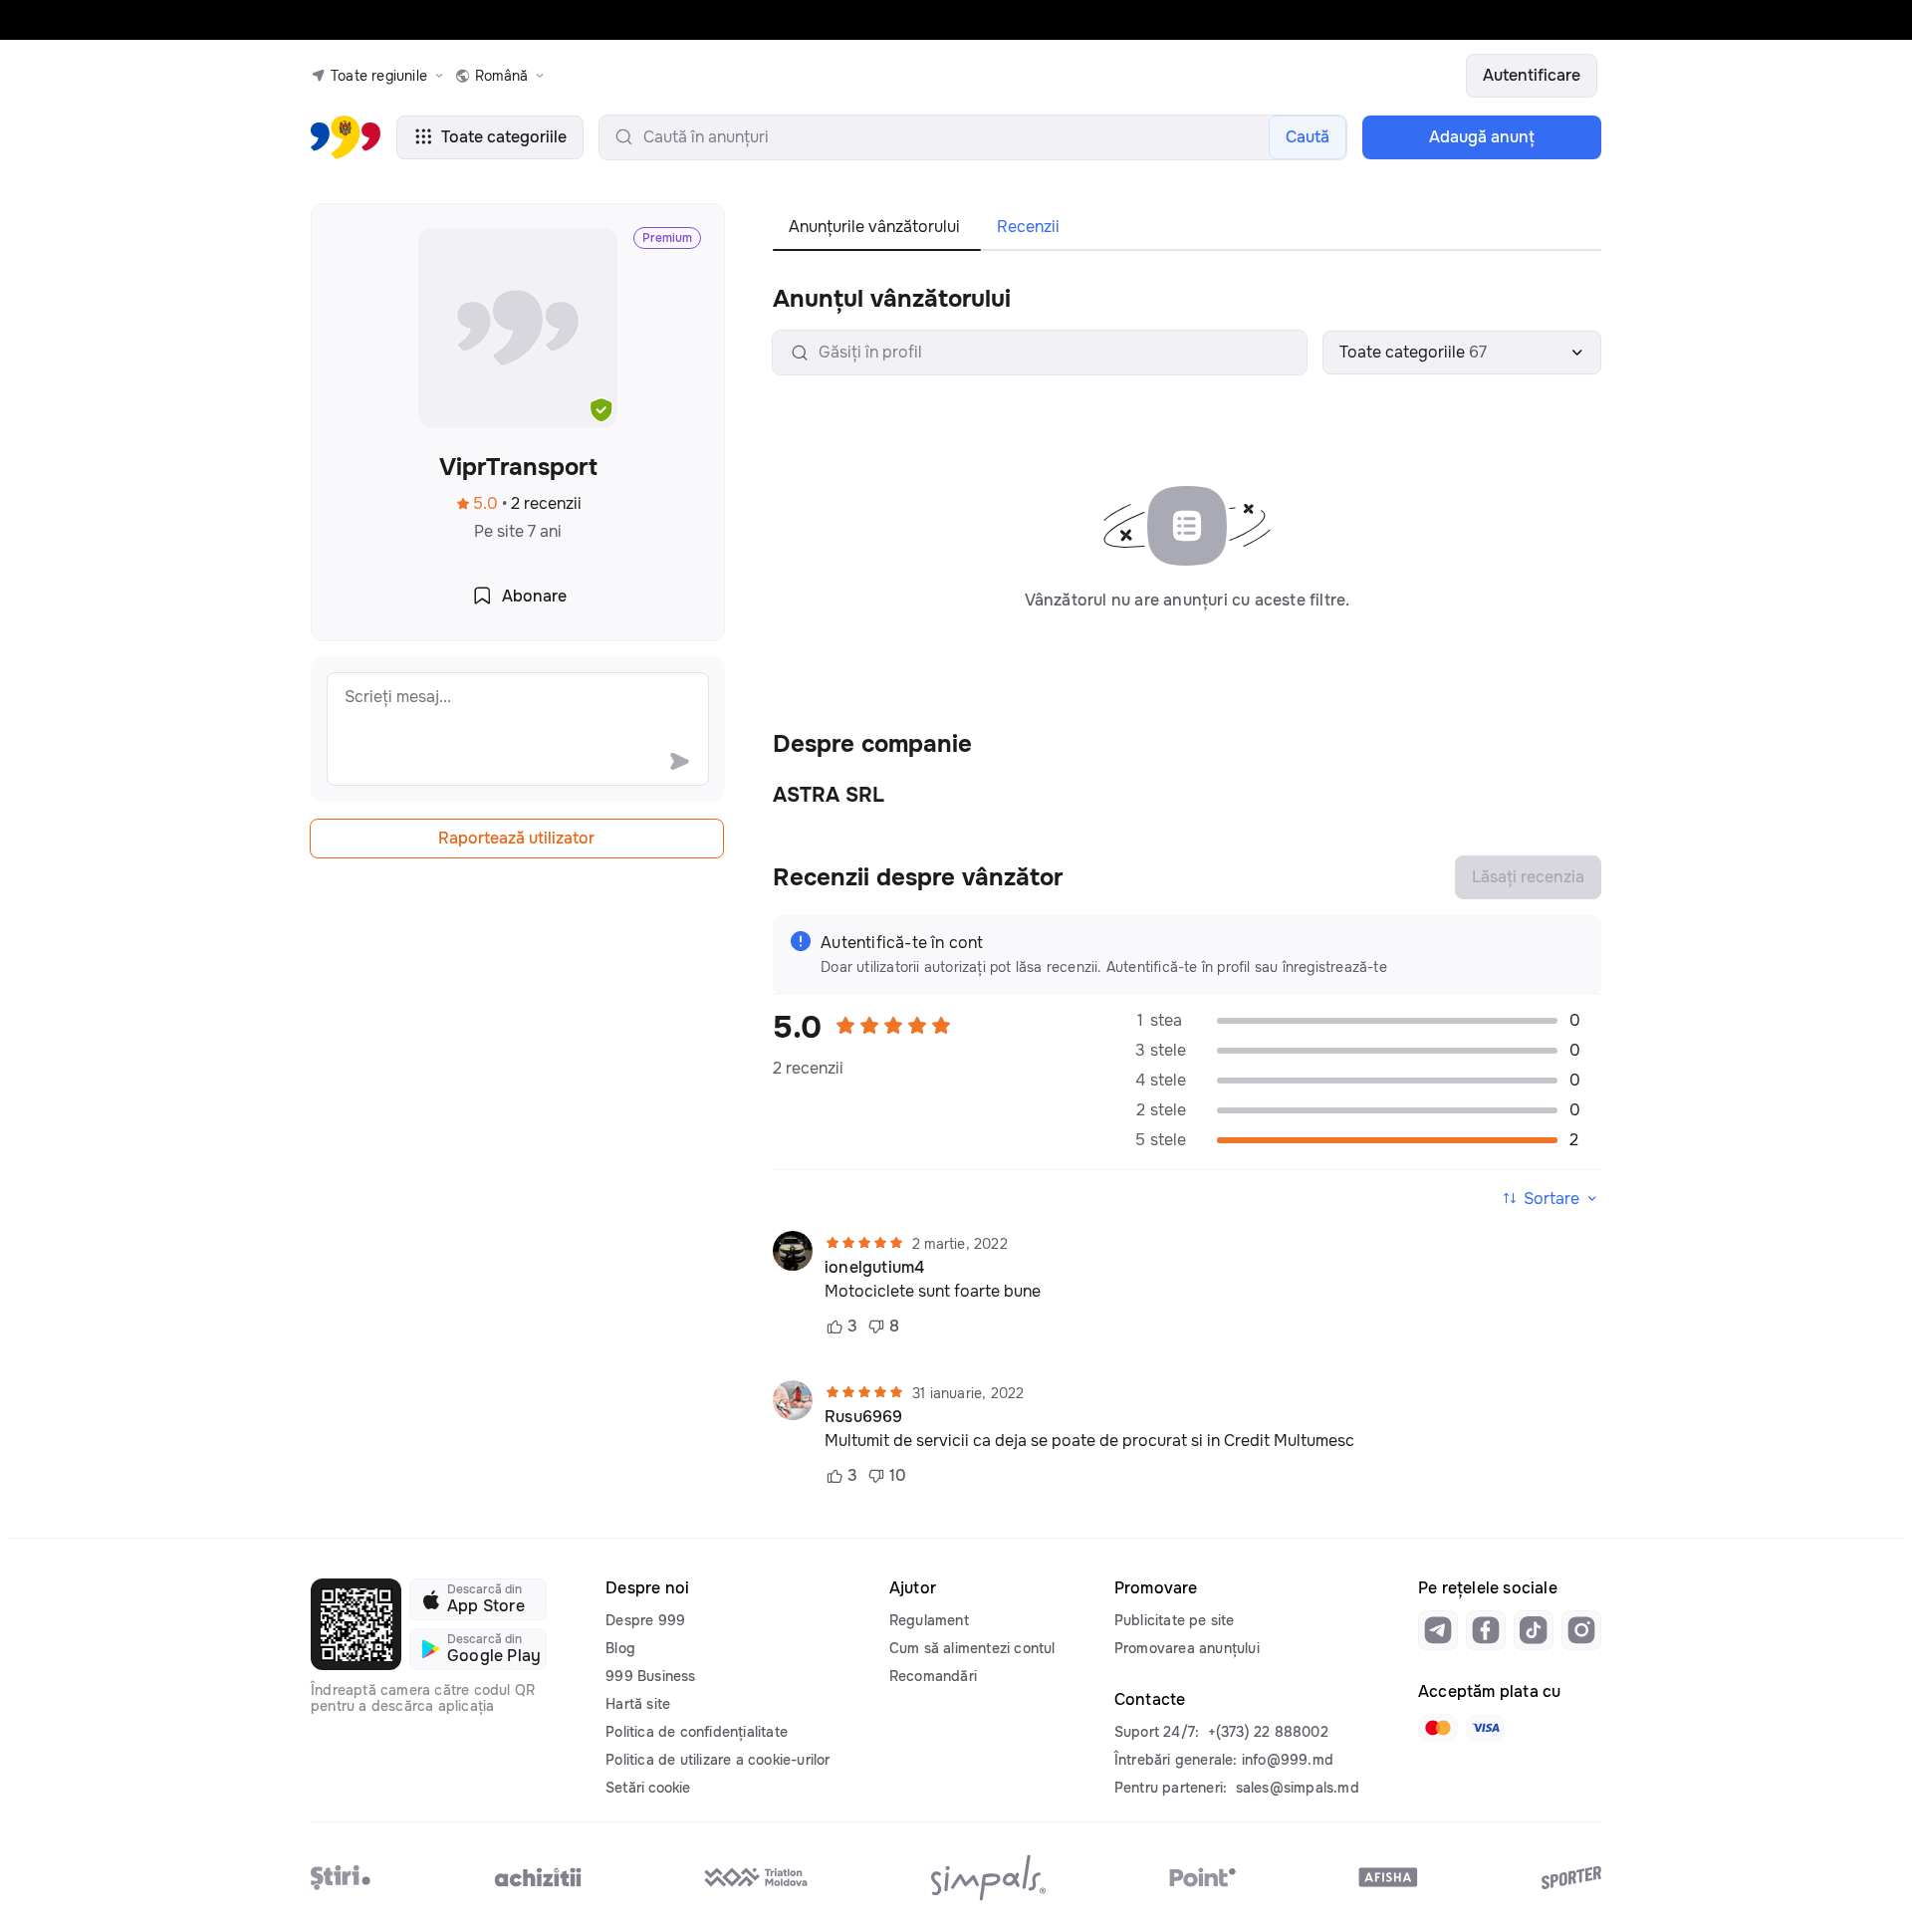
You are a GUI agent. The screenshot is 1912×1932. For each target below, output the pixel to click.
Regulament (929, 1620)
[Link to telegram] (1438, 1630)
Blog (620, 1648)
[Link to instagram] (1581, 1630)
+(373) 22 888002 (1268, 1732)
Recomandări (933, 1676)
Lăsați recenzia (1528, 877)
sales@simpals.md (1298, 1788)
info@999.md (1288, 1760)
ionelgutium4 (874, 1268)
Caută (1308, 137)
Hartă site (638, 1704)
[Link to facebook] (1486, 1630)
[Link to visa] (1486, 1728)
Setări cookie (648, 1788)
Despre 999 (645, 1620)
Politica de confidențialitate (697, 1732)
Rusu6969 (864, 1417)
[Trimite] (679, 761)
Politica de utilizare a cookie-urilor (717, 1760)
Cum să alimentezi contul (972, 1648)
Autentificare (1532, 75)
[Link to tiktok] (1534, 1630)
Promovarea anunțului (1187, 1648)
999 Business (650, 1676)
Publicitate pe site (1175, 1620)
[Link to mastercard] (1438, 1728)
